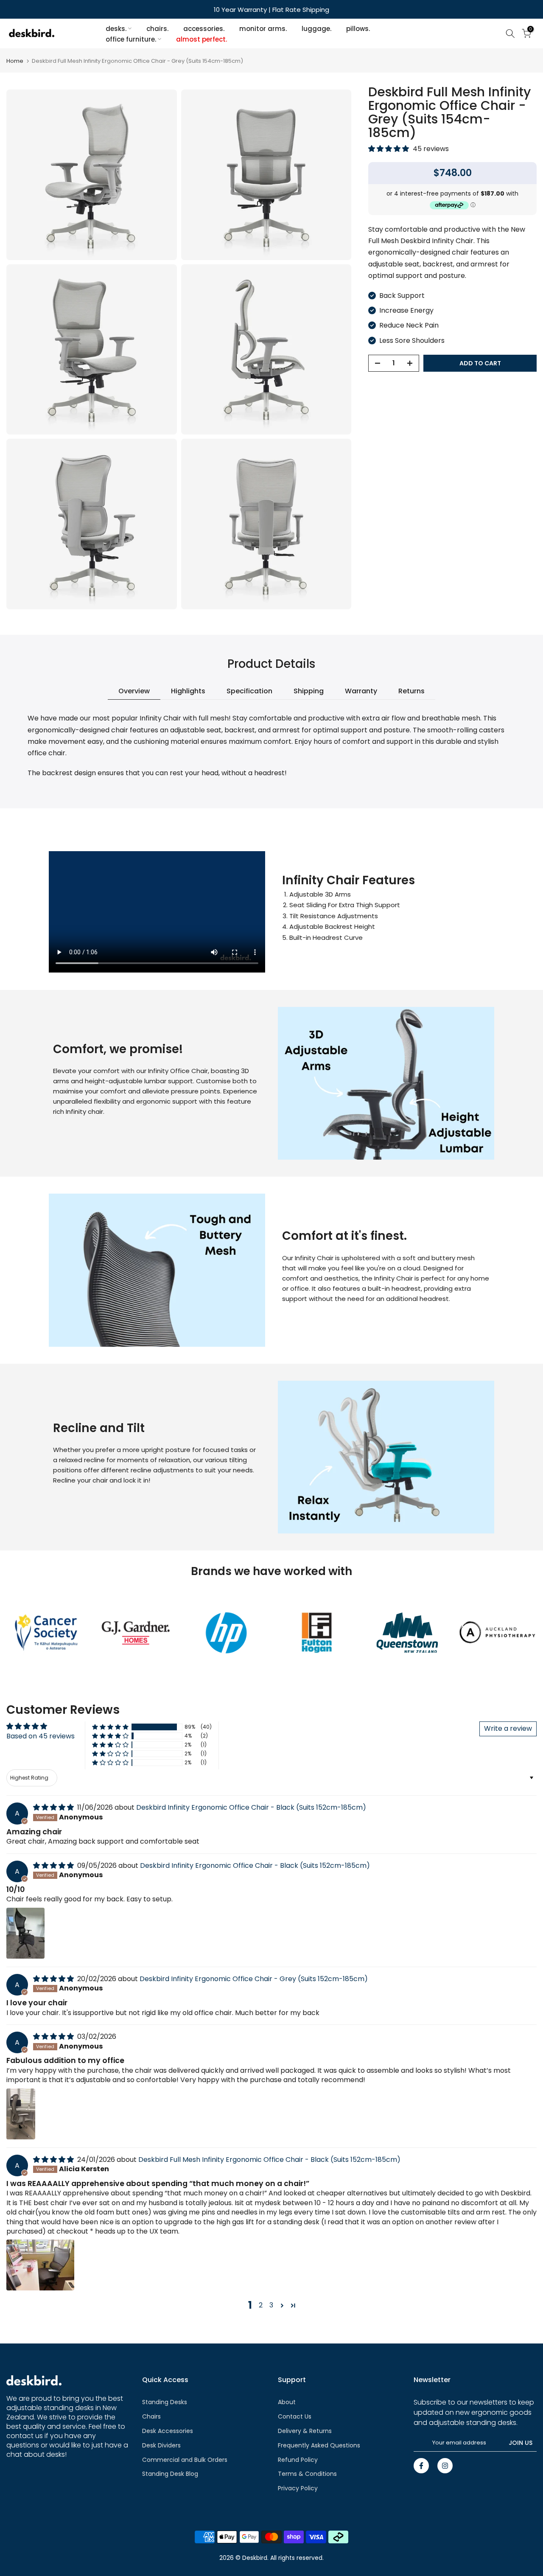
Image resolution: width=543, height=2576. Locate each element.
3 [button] (271, 2305)
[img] (54, 1807)
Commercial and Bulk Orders (185, 2460)
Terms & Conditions (307, 2474)
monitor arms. (263, 29)
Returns (411, 691)
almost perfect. (202, 39)
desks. (116, 29)
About (287, 2402)
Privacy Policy (298, 2488)
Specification (249, 691)
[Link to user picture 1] (25, 1933)
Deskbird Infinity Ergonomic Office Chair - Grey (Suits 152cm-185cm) (254, 1979)
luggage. (316, 29)
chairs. (157, 29)
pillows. (358, 29)
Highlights (188, 691)
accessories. (204, 29)
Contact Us (295, 2416)
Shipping (309, 691)
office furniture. (131, 39)
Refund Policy (298, 2460)
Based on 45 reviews (41, 1736)
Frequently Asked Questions (319, 2445)
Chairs (151, 2416)
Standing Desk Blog (170, 2474)
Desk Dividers (161, 2445)
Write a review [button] (508, 1728)
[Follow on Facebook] (421, 2466)
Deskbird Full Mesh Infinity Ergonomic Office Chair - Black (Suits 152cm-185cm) (269, 2160)
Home (15, 61)
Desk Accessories (168, 2431)
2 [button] (261, 2305)
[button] (389, 149)
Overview (134, 691)
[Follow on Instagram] (445, 2466)
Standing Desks (165, 2402)
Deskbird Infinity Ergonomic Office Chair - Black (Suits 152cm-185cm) (251, 1807)
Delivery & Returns (305, 2431)
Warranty (361, 691)
